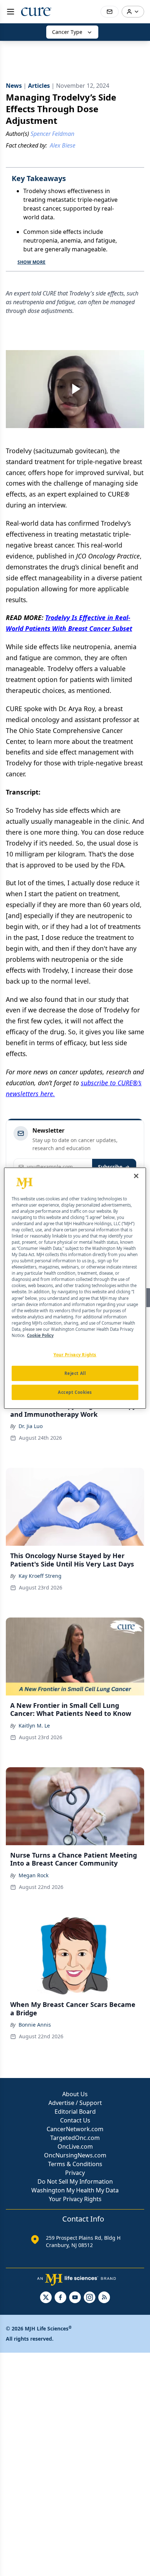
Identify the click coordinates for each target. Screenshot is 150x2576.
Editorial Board (75, 2112)
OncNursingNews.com (75, 2155)
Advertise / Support (75, 2103)
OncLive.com (75, 2146)
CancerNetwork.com (75, 2129)
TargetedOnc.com (75, 2138)
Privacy (75, 2173)
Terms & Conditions (75, 2164)
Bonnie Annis (35, 2025)
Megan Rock (33, 1875)
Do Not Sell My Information (75, 2181)
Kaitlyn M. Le (34, 1726)
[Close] (136, 1176)
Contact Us (75, 2120)
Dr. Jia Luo (31, 1426)
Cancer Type (67, 32)
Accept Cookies (75, 1392)
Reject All (75, 1373)
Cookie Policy (40, 1335)
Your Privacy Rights (75, 2199)
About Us (75, 2094)
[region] (75, 1288)
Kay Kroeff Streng (40, 1576)
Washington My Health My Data (75, 2190)
